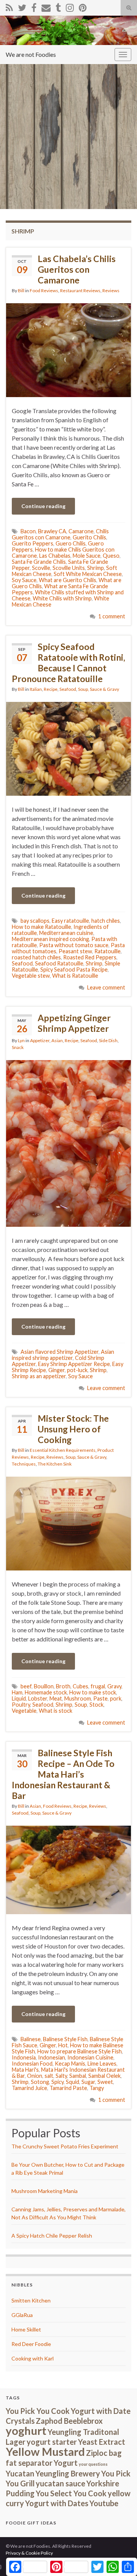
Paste (100, 1698)
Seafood (68, 689)
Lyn (21, 1040)
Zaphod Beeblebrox (69, 2421)
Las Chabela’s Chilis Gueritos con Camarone (77, 269)
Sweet (105, 2082)
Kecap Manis (70, 2064)
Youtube (104, 2503)
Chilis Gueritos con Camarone (60, 534)
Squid (72, 2082)
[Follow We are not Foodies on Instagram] (70, 6)
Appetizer (40, 1040)
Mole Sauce (87, 556)
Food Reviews (44, 290)
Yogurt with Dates (57, 2503)
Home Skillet (26, 2329)
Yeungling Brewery (68, 2473)
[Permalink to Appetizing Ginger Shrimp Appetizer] (68, 1142)
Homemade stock (46, 1692)
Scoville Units (69, 568)
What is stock (56, 1711)
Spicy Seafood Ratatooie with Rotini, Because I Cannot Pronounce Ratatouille (68, 663)
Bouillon (44, 1686)
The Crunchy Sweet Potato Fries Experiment (65, 2146)
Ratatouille (108, 951)
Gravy (114, 1686)
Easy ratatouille (70, 921)
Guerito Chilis (89, 537)
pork (116, 1698)
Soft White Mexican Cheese (88, 574)
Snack (18, 1047)
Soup (81, 1705)
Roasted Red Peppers (90, 957)
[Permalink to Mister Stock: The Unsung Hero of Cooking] (68, 1523)
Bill (21, 290)
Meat (56, 1698)
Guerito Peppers (33, 543)
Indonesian (52, 2057)
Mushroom (78, 1698)
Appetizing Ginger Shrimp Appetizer (74, 1023)
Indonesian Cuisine (90, 2057)
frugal (98, 1686)
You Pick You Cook (38, 2411)
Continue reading (43, 506)
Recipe (51, 689)
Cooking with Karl (33, 2358)
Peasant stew (75, 951)
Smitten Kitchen (31, 2300)
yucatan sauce (61, 2483)
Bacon (28, 531)
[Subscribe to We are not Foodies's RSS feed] (9, 6)
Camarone (81, 531)
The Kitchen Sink (55, 1464)
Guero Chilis (71, 543)
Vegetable (24, 1711)
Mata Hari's (25, 2070)
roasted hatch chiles (36, 957)
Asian (57, 1040)
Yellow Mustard (45, 2451)
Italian (36, 689)
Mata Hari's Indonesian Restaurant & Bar (68, 2073)
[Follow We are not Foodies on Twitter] (22, 6)
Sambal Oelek (104, 2076)
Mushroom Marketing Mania (45, 2191)
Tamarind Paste (68, 2088)
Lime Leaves (102, 2064)
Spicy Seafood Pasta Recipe (74, 969)
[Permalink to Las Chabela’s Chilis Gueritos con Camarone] (68, 349)
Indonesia (24, 2057)
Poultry (21, 1705)
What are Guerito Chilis (68, 580)
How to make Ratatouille (41, 927)
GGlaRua (22, 2315)
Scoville (41, 568)
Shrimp (96, 568)
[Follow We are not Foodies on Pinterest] (83, 6)
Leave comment (106, 987)
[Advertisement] (68, 137)
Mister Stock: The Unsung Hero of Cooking (73, 1429)
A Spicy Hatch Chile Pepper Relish (52, 2236)
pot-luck (77, 1370)
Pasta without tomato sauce (74, 945)
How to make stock (93, 1692)
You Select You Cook (71, 2493)
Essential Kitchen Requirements (63, 1450)
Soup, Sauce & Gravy (99, 689)
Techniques (24, 1464)
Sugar (88, 2082)
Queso (111, 556)
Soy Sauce (24, 580)
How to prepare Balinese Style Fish (80, 2051)
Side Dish (108, 1040)
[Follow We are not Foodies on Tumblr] (58, 6)
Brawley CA (52, 531)
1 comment (112, 616)
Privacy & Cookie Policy (29, 2553)
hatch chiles (106, 921)
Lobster (38, 1698)
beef (26, 1686)
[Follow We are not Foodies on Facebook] (34, 6)
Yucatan (20, 2473)
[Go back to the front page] (68, 30)
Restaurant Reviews (80, 290)
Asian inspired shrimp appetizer (63, 1355)
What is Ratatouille (75, 976)
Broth (63, 1686)
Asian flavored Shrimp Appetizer (60, 1352)
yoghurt (26, 2430)
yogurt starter (52, 2442)
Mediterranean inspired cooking (50, 939)
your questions (93, 2464)
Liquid (19, 1698)
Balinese (31, 2039)
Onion (35, 2076)
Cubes (80, 1686)
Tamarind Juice (29, 2088)
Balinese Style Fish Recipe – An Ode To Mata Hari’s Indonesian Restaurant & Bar (63, 1774)
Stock (96, 1705)
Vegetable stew (31, 976)
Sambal (78, 2076)
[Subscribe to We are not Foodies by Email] (46, 6)
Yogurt (66, 2463)
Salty (61, 2076)
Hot (63, 2045)
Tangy (97, 2088)
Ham (17, 1692)
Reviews (111, 290)
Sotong (40, 2082)
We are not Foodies (31, 54)
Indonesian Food (32, 2064)
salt (49, 2076)
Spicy (57, 2082)
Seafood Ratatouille (59, 963)
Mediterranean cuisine (66, 933)
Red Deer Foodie (31, 2344)
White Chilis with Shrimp (62, 598)
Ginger (57, 1370)
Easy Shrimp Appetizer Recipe (74, 1364)
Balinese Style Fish (65, 2039)
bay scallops (35, 921)
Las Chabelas (55, 556)
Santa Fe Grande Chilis (39, 562)
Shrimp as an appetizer (39, 1376)
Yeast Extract (102, 2442)
